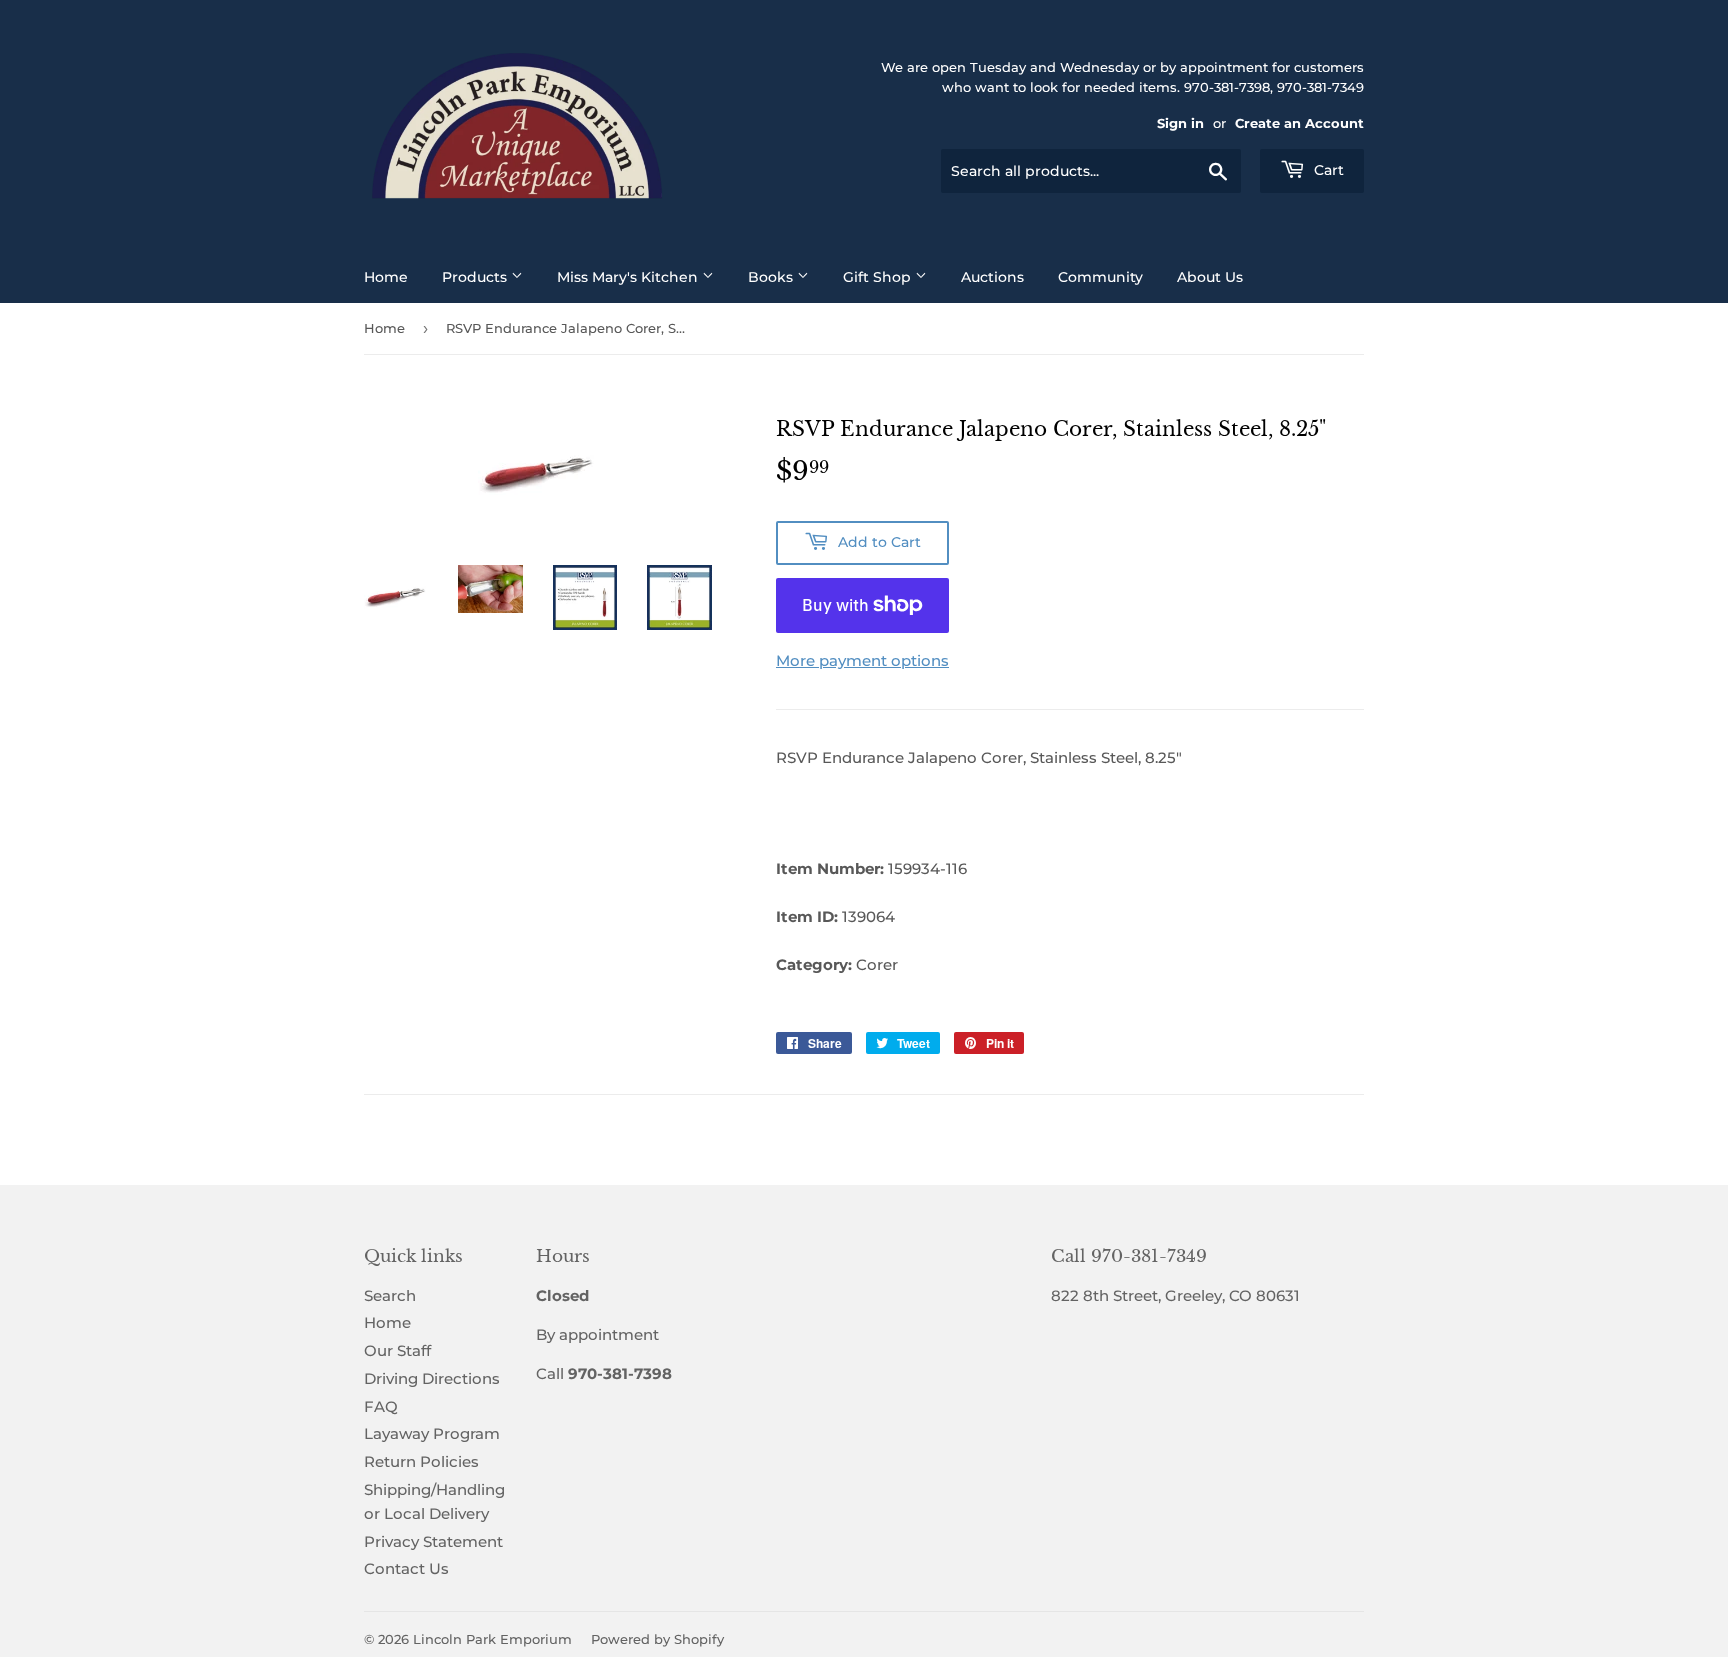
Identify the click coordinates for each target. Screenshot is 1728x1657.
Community (1100, 277)
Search (390, 1295)
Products (476, 277)
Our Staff (397, 1350)
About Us (1210, 277)
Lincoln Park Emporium (492, 1639)
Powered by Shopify (657, 1639)
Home (386, 277)
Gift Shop (879, 277)
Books (772, 277)
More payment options (862, 660)
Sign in (1180, 123)
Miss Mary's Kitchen (629, 277)
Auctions (992, 277)
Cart (1327, 170)
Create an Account (1299, 123)
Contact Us (406, 1568)
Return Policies (421, 1461)
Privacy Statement (433, 1541)
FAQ (381, 1406)
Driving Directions (432, 1378)
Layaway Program (432, 1433)
